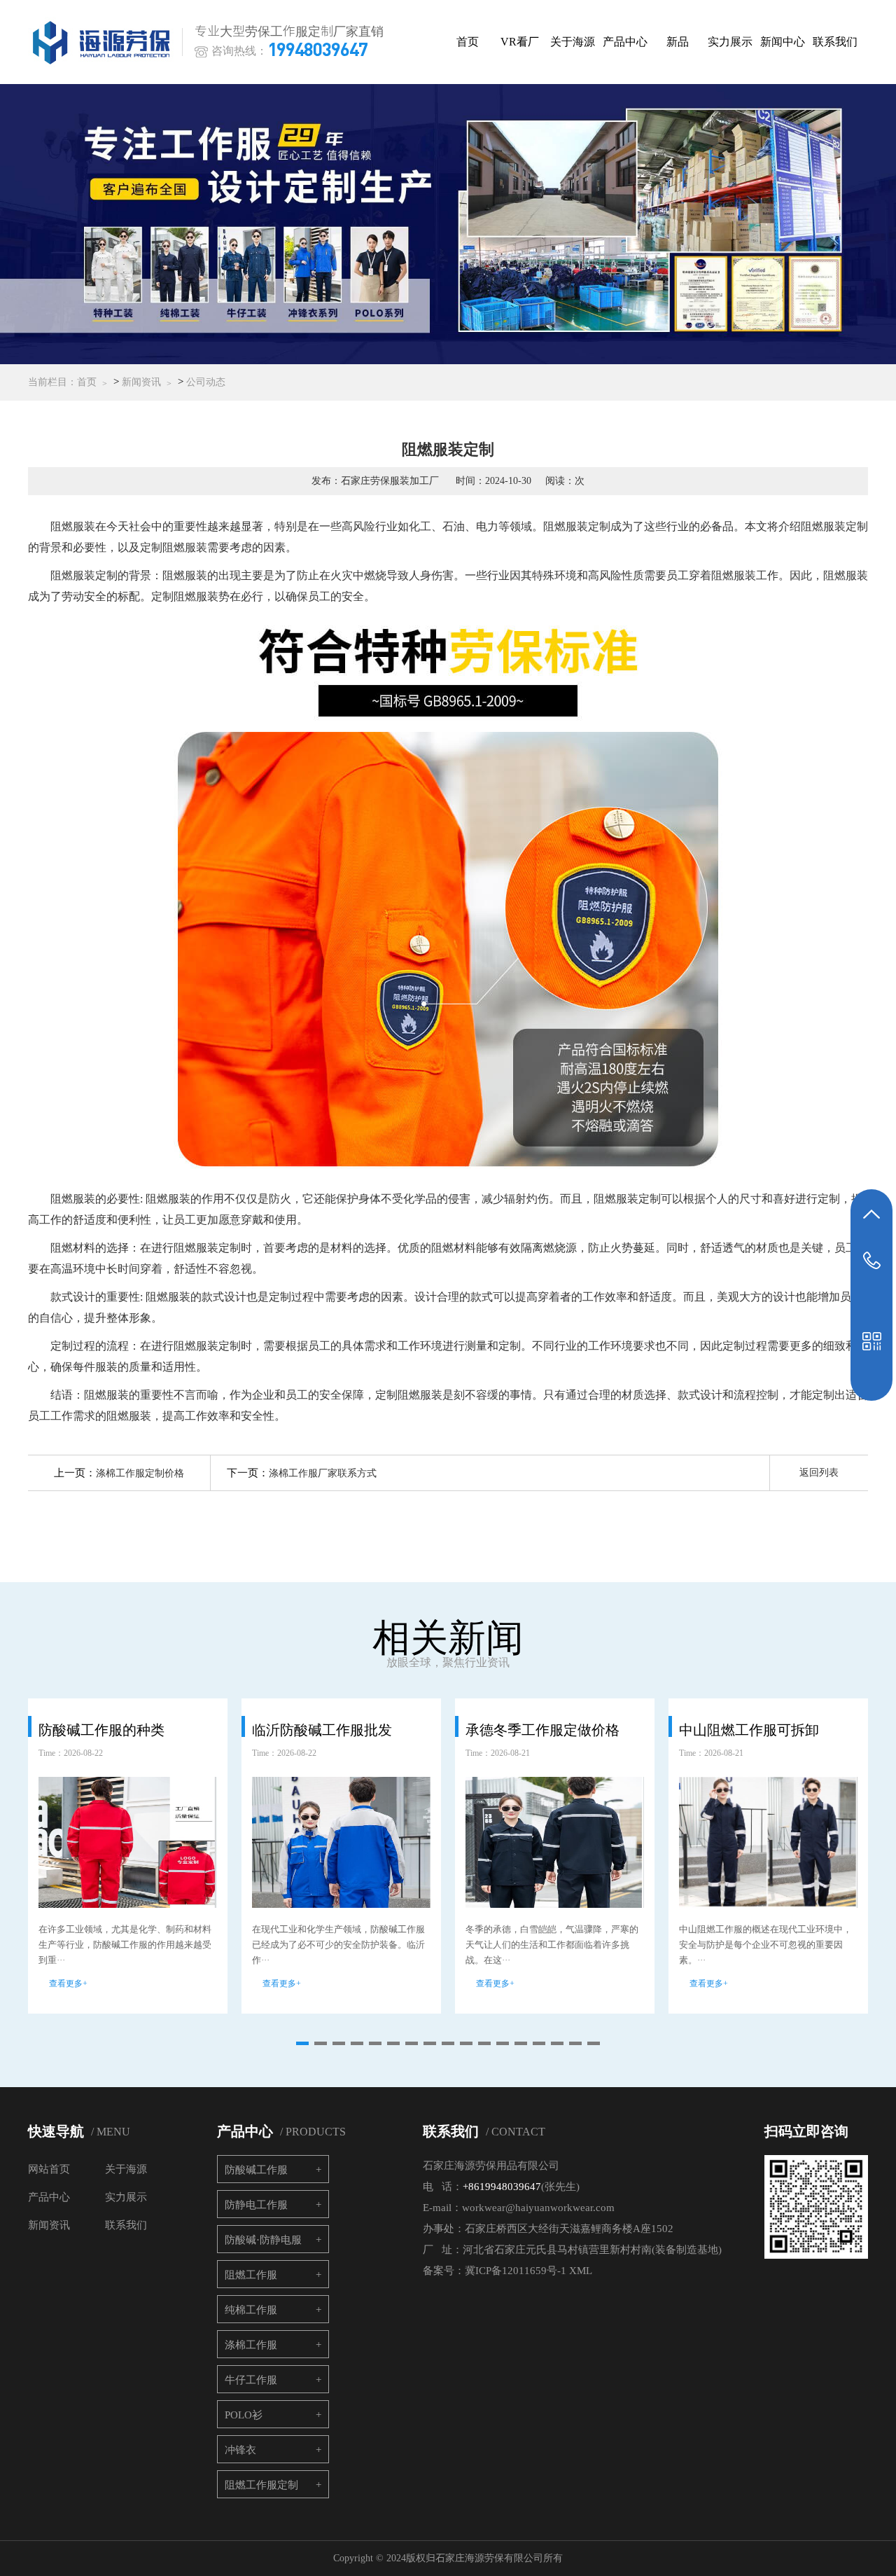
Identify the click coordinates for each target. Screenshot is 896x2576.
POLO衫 (244, 2415)
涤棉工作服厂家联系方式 (323, 1473)
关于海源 (573, 42)
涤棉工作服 (251, 2345)
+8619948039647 (502, 2187)
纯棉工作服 (251, 2310)
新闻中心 (783, 42)
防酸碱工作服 (256, 2170)
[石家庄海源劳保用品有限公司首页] (104, 42)
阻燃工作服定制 (261, 2485)
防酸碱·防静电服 (263, 2240)
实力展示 (730, 42)
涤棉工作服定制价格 (140, 1473)
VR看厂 (520, 42)
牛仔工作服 (251, 2380)
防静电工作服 (256, 2205)
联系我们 (835, 42)
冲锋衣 (240, 2450)
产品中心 (625, 42)
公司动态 (206, 382)
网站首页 (49, 2169)
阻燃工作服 (251, 2275)
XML (581, 2271)
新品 (678, 42)
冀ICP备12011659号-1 (516, 2271)
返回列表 (819, 1473)
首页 (468, 42)
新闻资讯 (141, 382)
